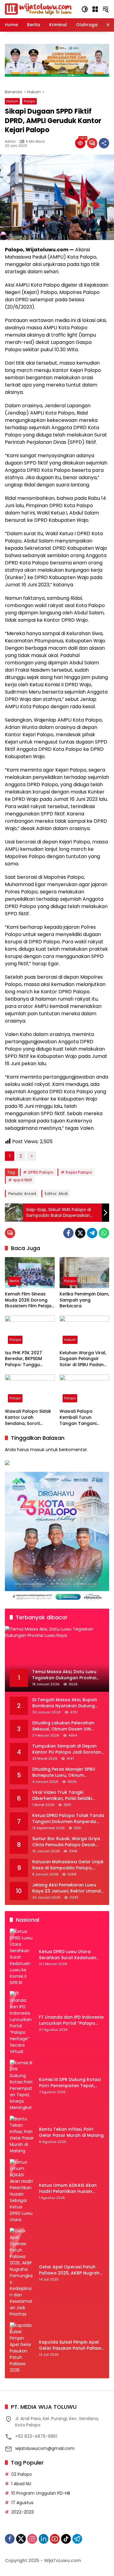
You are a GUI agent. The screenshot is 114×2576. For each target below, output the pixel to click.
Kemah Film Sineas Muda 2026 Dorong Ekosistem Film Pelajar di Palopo (29, 1300)
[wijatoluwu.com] (38, 9)
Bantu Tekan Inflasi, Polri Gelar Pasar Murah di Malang (71, 2132)
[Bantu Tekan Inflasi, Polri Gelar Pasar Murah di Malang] (22, 2135)
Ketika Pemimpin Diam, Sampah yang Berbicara (84, 1300)
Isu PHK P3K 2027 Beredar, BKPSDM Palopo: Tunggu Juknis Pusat (23, 1359)
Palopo (29, 101)
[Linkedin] (43, 2539)
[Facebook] (68, 1233)
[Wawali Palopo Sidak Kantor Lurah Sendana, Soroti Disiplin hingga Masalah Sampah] (30, 1390)
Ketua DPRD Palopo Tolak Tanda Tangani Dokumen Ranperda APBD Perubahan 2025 (68, 1819)
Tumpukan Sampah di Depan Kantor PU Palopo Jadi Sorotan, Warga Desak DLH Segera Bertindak (67, 1749)
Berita (14, 1281)
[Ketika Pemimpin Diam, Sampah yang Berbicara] (85, 1273)
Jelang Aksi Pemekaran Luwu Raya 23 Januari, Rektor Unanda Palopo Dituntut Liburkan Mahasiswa (68, 1888)
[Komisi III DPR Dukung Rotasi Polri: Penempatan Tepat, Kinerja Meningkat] (22, 2085)
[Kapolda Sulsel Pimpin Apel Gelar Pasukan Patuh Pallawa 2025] (22, 2348)
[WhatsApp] (104, 1233)
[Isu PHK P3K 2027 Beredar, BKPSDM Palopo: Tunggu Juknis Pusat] (30, 1331)
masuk (37, 1450)
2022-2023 (22, 2512)
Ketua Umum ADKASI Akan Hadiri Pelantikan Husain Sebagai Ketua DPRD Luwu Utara (68, 2188)
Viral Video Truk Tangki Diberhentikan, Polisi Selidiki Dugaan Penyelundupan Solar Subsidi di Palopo (65, 1795)
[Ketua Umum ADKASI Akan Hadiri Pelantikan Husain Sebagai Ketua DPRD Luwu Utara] (22, 2191)
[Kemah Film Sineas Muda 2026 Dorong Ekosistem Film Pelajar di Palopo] (30, 1273)
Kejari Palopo (79, 1172)
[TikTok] (66, 2539)
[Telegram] (92, 1233)
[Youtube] (55, 2539)
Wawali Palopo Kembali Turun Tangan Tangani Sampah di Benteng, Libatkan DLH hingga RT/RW (82, 1417)
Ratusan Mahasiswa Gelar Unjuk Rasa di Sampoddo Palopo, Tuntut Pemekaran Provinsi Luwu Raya (68, 1865)
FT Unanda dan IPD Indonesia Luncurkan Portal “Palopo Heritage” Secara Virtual (71, 2020)
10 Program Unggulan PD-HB (41, 2493)
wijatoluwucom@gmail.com (45, 2448)
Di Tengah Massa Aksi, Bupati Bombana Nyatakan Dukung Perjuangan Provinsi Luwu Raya (66, 1703)
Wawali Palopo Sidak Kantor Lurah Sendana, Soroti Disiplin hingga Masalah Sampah (28, 1417)
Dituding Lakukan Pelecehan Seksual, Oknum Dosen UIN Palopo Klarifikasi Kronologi (63, 1726)
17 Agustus (22, 2503)
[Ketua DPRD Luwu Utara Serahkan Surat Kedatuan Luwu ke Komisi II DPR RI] (22, 1957)
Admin (10, 141)
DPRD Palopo (41, 1172)
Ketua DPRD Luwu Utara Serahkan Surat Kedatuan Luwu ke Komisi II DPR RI (67, 1955)
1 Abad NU (21, 2484)
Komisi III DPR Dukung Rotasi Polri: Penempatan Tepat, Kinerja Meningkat (70, 2083)
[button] (85, 9)
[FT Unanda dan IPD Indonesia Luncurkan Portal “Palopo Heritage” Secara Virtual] (22, 2023)
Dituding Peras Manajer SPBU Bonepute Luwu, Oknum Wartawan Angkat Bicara (64, 1772)
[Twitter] (80, 1233)
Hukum (12, 101)
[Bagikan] (104, 143)
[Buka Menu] (95, 9)
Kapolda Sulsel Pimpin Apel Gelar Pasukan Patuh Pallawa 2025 (72, 2345)
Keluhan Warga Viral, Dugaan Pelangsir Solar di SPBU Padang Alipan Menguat (83, 1359)
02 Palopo (22, 2474)
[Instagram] (32, 2539)
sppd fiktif (22, 1180)
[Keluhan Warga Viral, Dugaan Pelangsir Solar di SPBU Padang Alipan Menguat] (85, 1331)
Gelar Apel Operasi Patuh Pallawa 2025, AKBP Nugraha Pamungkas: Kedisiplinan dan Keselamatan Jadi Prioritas (71, 2270)
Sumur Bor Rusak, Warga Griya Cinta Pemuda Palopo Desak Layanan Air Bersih (66, 1842)
